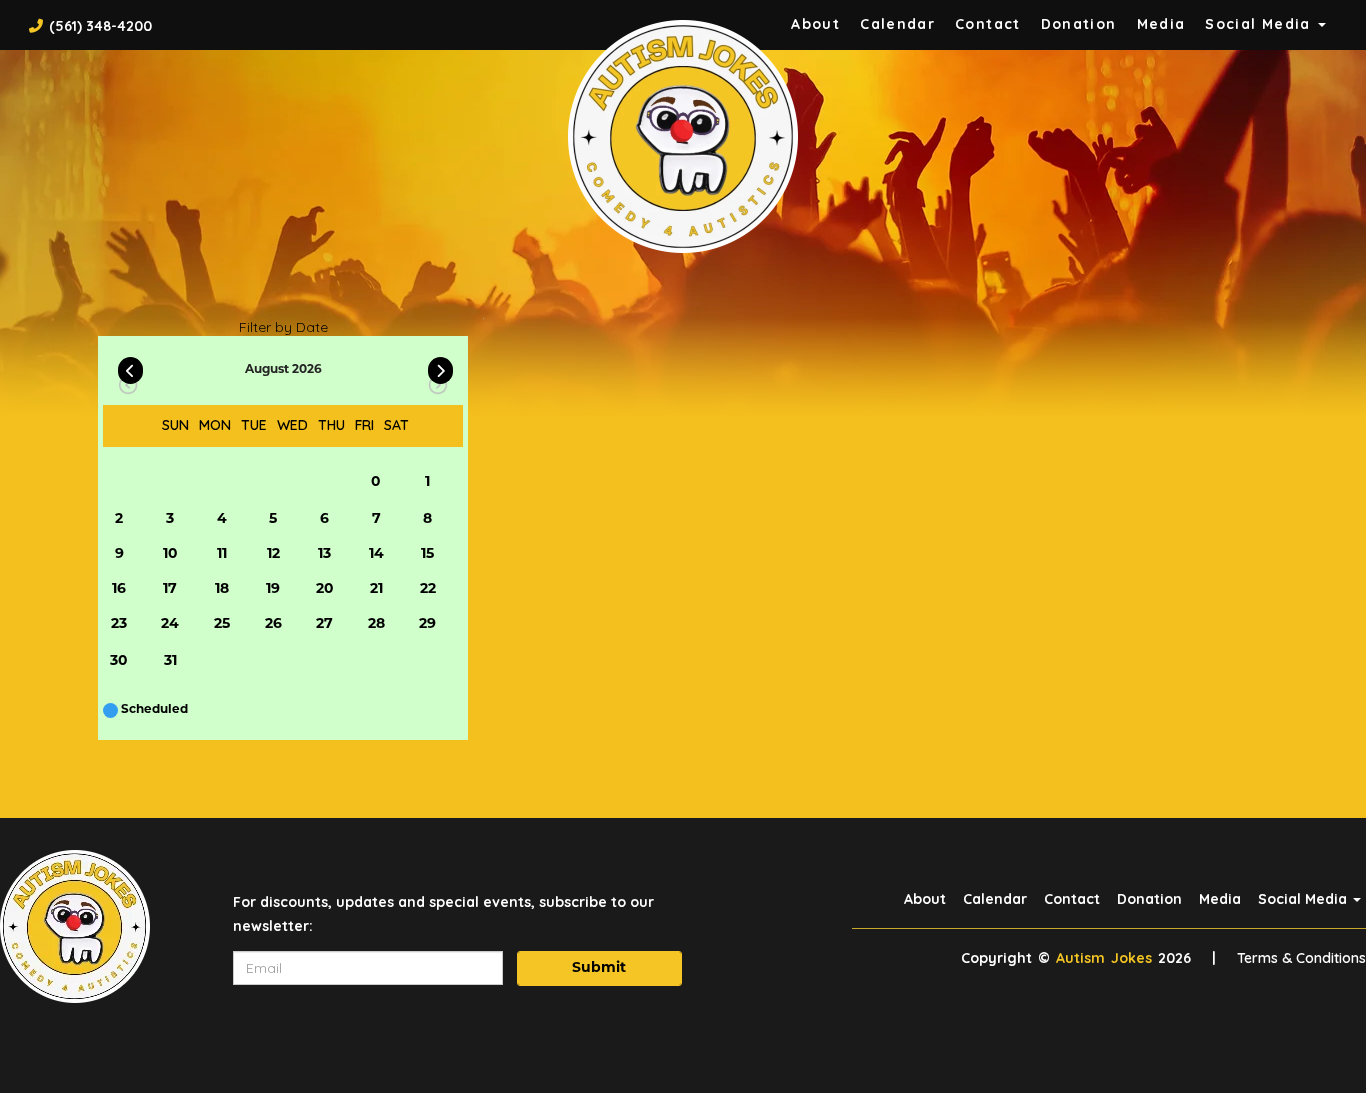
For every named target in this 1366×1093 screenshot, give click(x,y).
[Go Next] (440, 366)
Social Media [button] (1260, 24)
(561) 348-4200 (100, 26)
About (815, 24)
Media (1161, 24)
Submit (599, 968)
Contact (988, 24)
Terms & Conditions (1301, 958)
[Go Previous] (130, 366)
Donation (1079, 24)
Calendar (897, 24)
